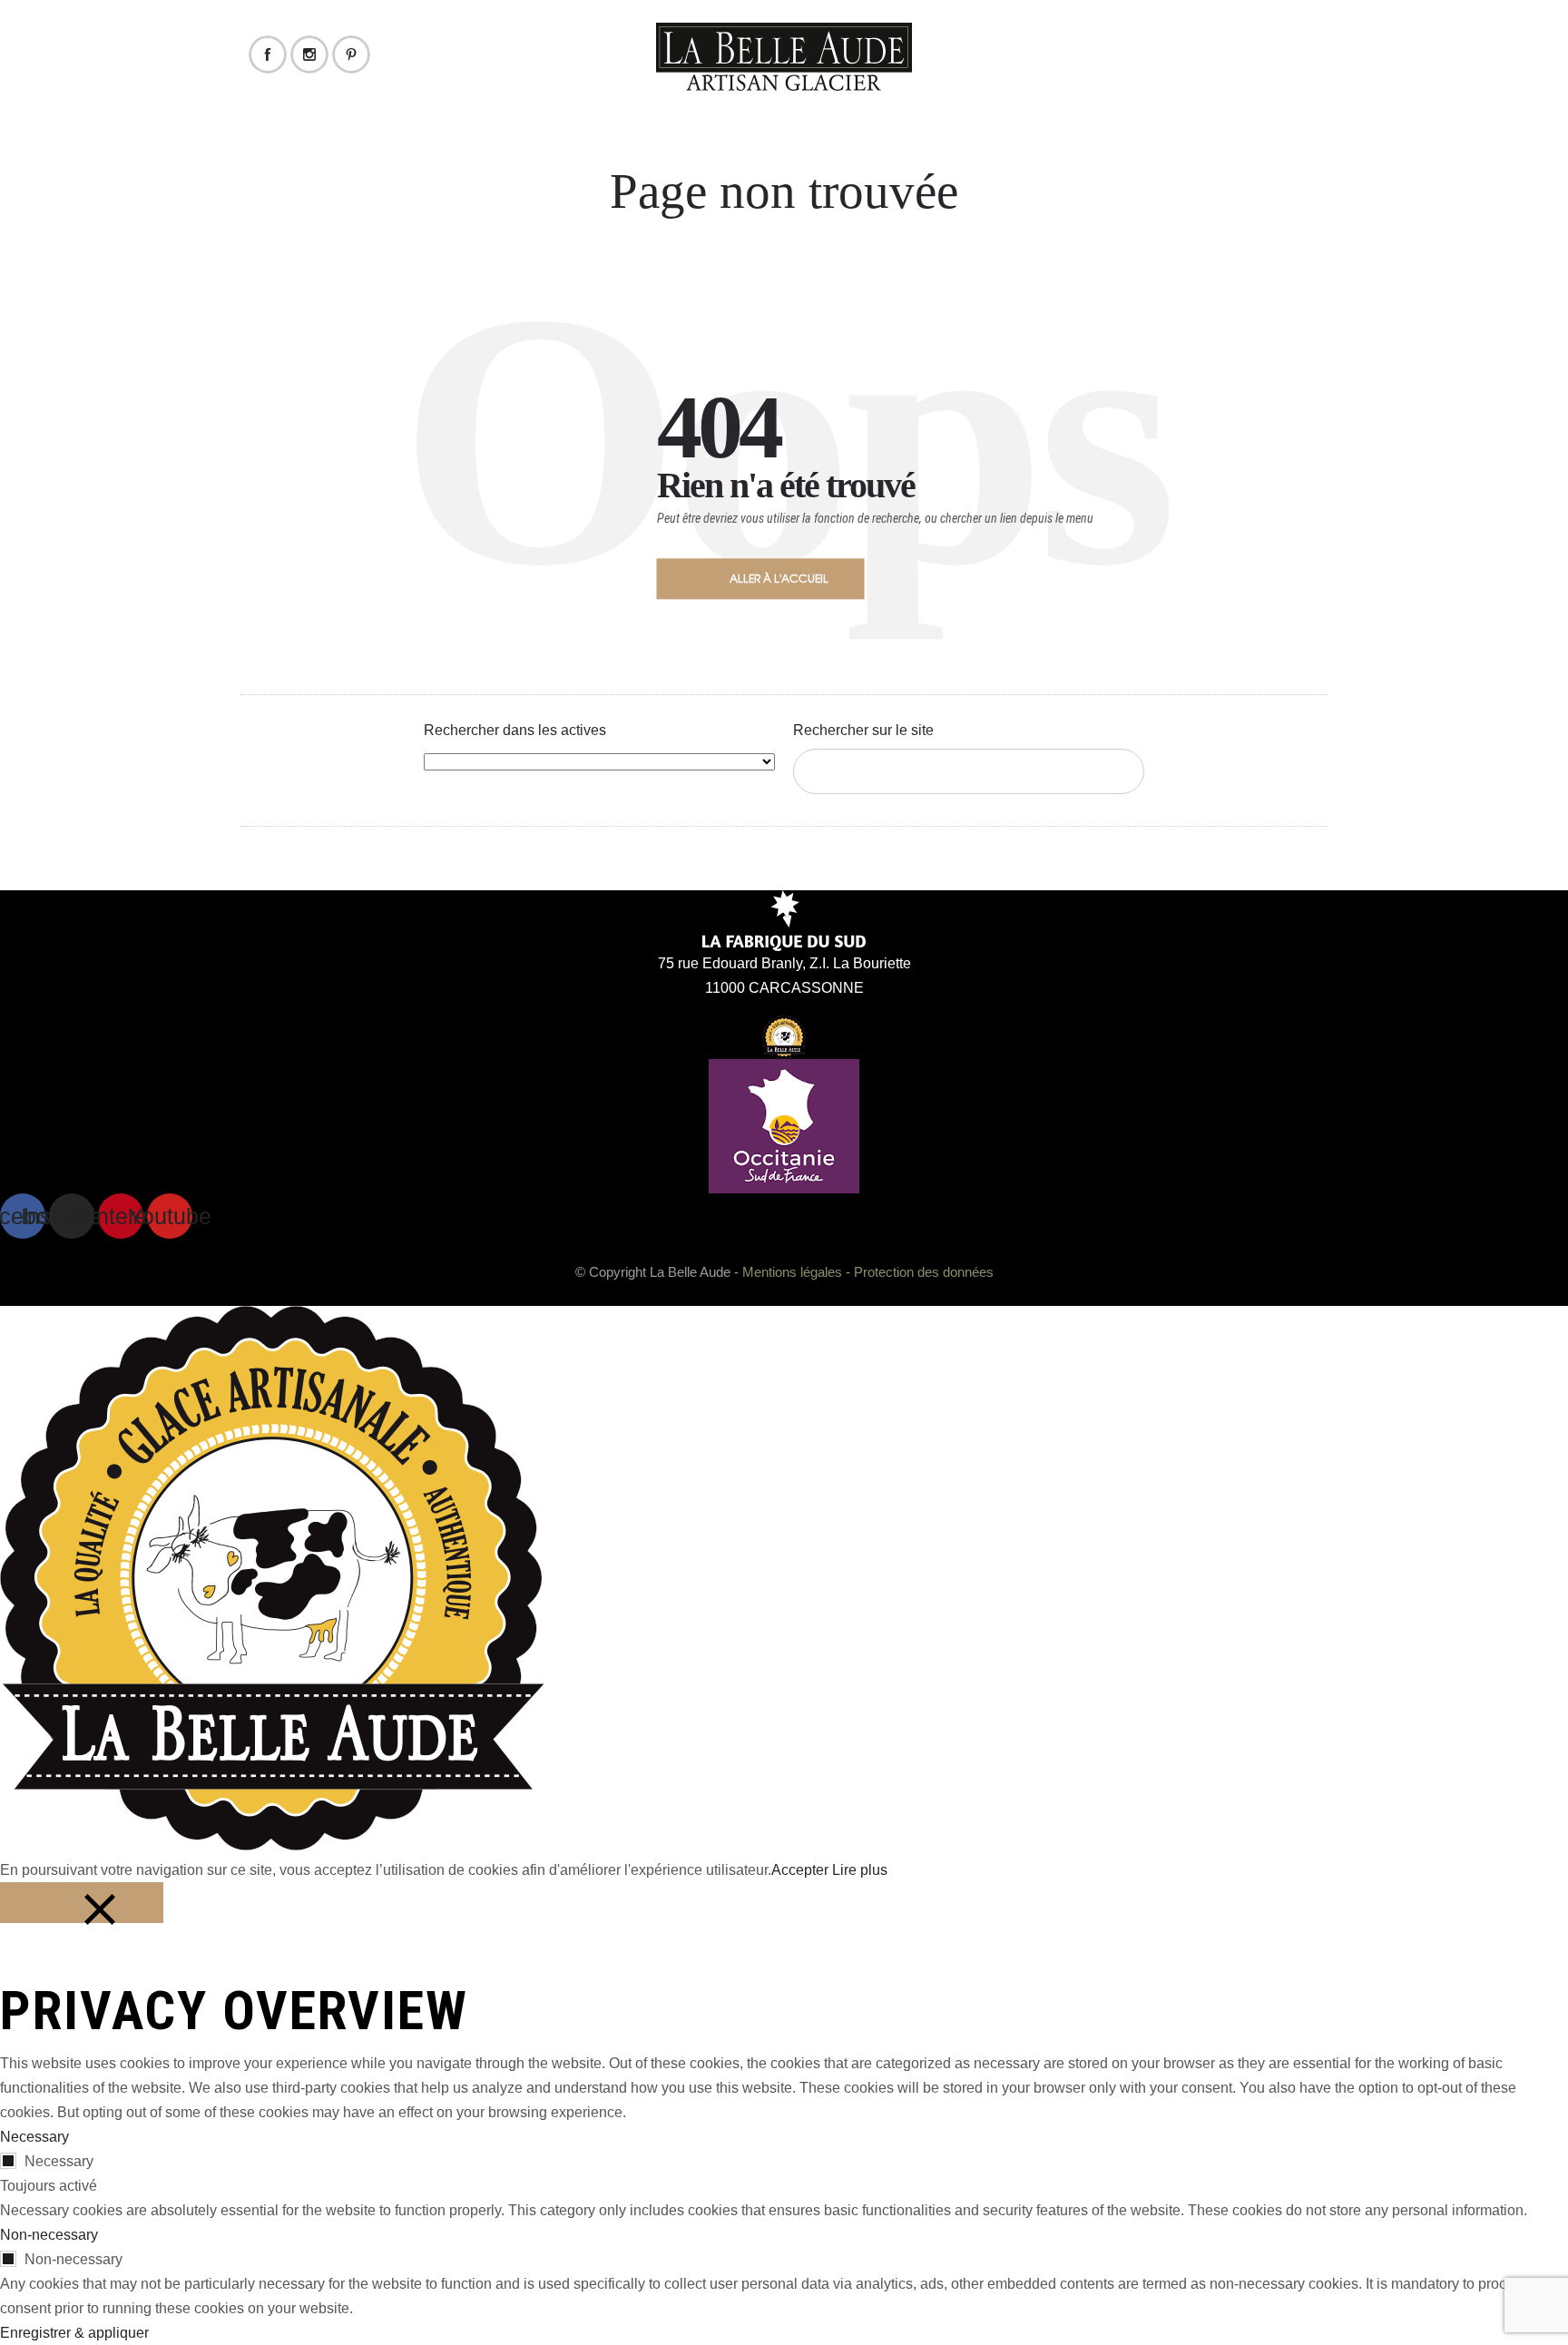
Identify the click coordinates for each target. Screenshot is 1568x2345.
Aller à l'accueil (779, 578)
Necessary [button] (34, 2137)
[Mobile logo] (272, 1845)
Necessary (59, 2161)
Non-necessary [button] (49, 2235)
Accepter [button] (800, 1870)
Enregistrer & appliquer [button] (74, 2333)
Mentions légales (792, 1272)
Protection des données (924, 1272)
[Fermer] (82, 1903)
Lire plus (860, 1870)
